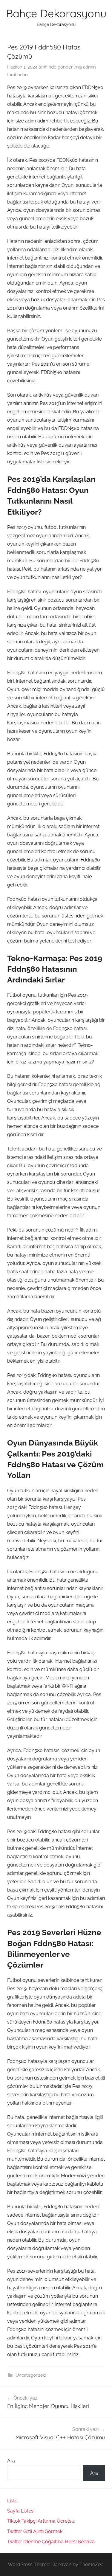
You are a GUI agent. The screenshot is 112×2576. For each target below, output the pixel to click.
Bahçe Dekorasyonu (56, 13)
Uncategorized (31, 2375)
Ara (11, 2461)
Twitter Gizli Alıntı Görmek (35, 2531)
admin (89, 67)
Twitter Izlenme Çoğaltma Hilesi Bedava (51, 2542)
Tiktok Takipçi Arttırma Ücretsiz (41, 2521)
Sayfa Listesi (21, 2511)
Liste (12, 2501)
